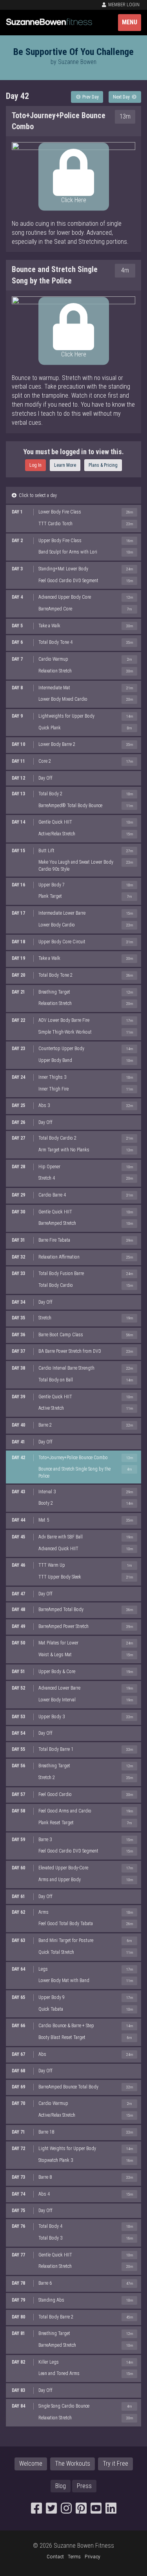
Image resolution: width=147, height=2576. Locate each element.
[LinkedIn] (111, 2511)
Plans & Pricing (103, 465)
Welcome (31, 2464)
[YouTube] (96, 2511)
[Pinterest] (81, 2511)
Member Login (123, 5)
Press (84, 2486)
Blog (61, 2486)
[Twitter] (51, 2511)
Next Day (122, 97)
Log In (35, 465)
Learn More (65, 465)
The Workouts (73, 2464)
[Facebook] (36, 2511)
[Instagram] (66, 2511)
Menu (130, 22)
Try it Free (115, 2464)
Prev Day (90, 97)
